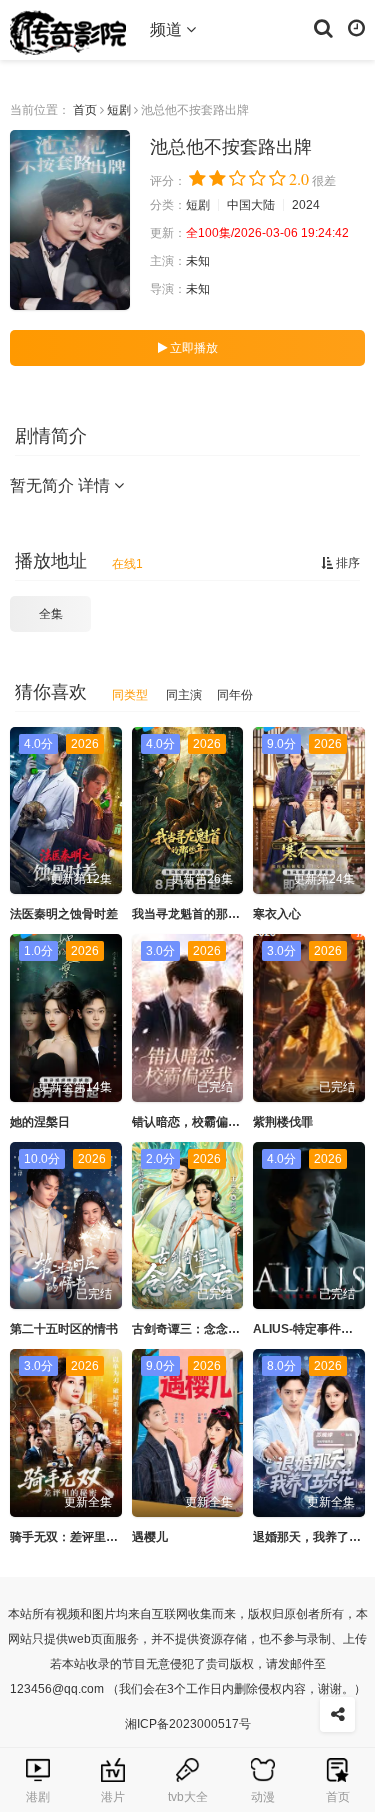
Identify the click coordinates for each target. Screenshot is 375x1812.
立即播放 (192, 348)
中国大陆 (251, 205)
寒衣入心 (277, 914)
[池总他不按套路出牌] (70, 220)
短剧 (119, 110)
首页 (85, 110)
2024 (306, 205)
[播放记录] (356, 27)
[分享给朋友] (337, 1714)
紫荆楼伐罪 (283, 1122)
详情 (96, 485)
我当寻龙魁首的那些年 (192, 914)
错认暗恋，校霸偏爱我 (192, 1122)
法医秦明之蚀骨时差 (64, 914)
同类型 (130, 695)
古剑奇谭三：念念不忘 (192, 1329)
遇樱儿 (150, 1537)
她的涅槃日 (40, 1122)
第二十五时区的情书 (64, 1329)
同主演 (184, 695)
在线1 (127, 564)
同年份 (235, 695)
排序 (346, 563)
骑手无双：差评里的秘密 (76, 1537)
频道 (168, 29)
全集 (51, 614)
